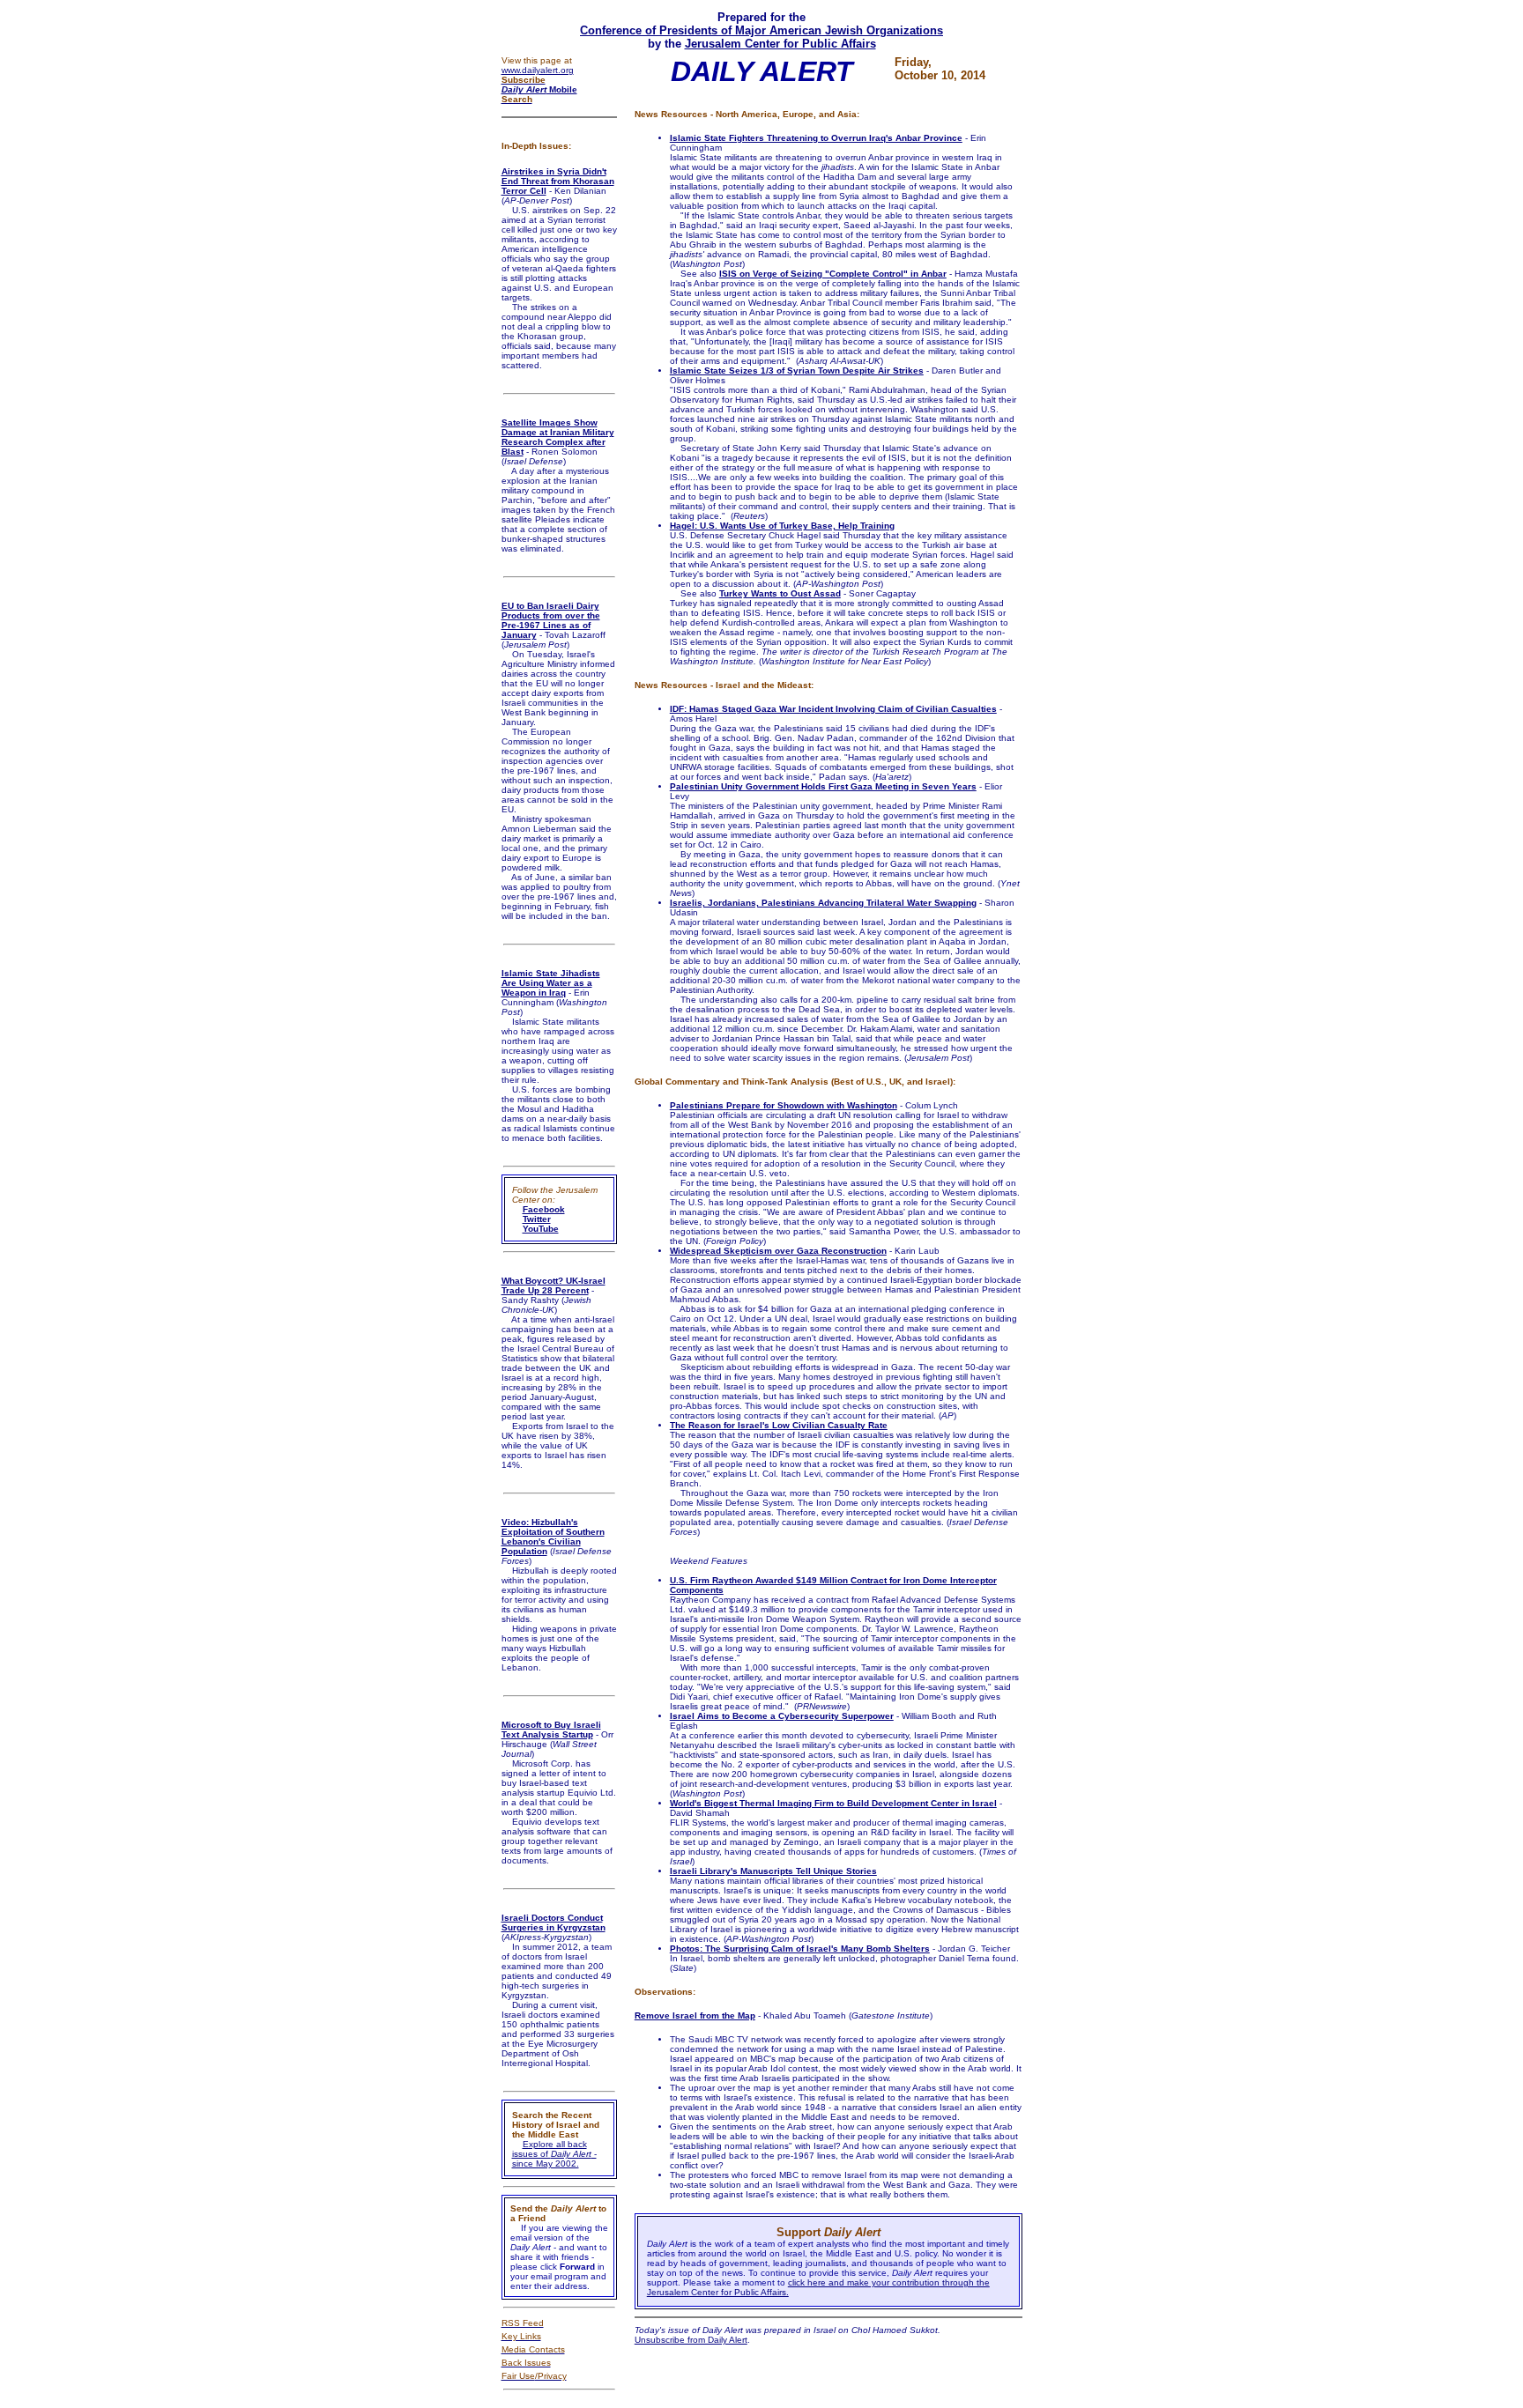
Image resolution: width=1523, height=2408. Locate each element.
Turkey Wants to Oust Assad (780, 593)
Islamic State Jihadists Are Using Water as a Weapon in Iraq (551, 983)
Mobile (539, 89)
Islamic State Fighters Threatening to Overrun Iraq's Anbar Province (816, 138)
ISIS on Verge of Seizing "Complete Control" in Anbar (833, 274)
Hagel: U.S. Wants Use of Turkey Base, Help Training (782, 526)
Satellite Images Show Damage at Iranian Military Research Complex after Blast (558, 437)
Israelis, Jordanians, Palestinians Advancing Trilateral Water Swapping (823, 903)
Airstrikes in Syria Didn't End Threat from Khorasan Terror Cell (558, 181)
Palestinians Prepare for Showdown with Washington (784, 1105)
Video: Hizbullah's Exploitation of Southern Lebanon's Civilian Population (553, 1537)
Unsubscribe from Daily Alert (691, 2340)
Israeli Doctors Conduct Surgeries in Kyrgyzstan (553, 1923)
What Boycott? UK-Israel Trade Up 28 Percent (553, 1286)
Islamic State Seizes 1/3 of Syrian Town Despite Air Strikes (797, 370)
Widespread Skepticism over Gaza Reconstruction (778, 1251)
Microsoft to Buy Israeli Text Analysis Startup (551, 1730)
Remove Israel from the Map (695, 2015)
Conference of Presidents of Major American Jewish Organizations (761, 30)
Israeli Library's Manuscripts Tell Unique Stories (773, 1871)
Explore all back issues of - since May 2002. (554, 2154)
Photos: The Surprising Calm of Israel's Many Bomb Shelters (800, 1949)
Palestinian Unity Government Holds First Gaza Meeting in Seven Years (823, 786)
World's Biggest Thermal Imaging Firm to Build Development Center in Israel (833, 1803)
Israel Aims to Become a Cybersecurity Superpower (782, 1716)
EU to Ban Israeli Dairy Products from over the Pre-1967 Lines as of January (551, 620)
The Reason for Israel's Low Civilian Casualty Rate (779, 1425)
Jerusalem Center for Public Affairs (780, 44)
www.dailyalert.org (538, 70)
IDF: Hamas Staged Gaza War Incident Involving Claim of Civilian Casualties (833, 709)
